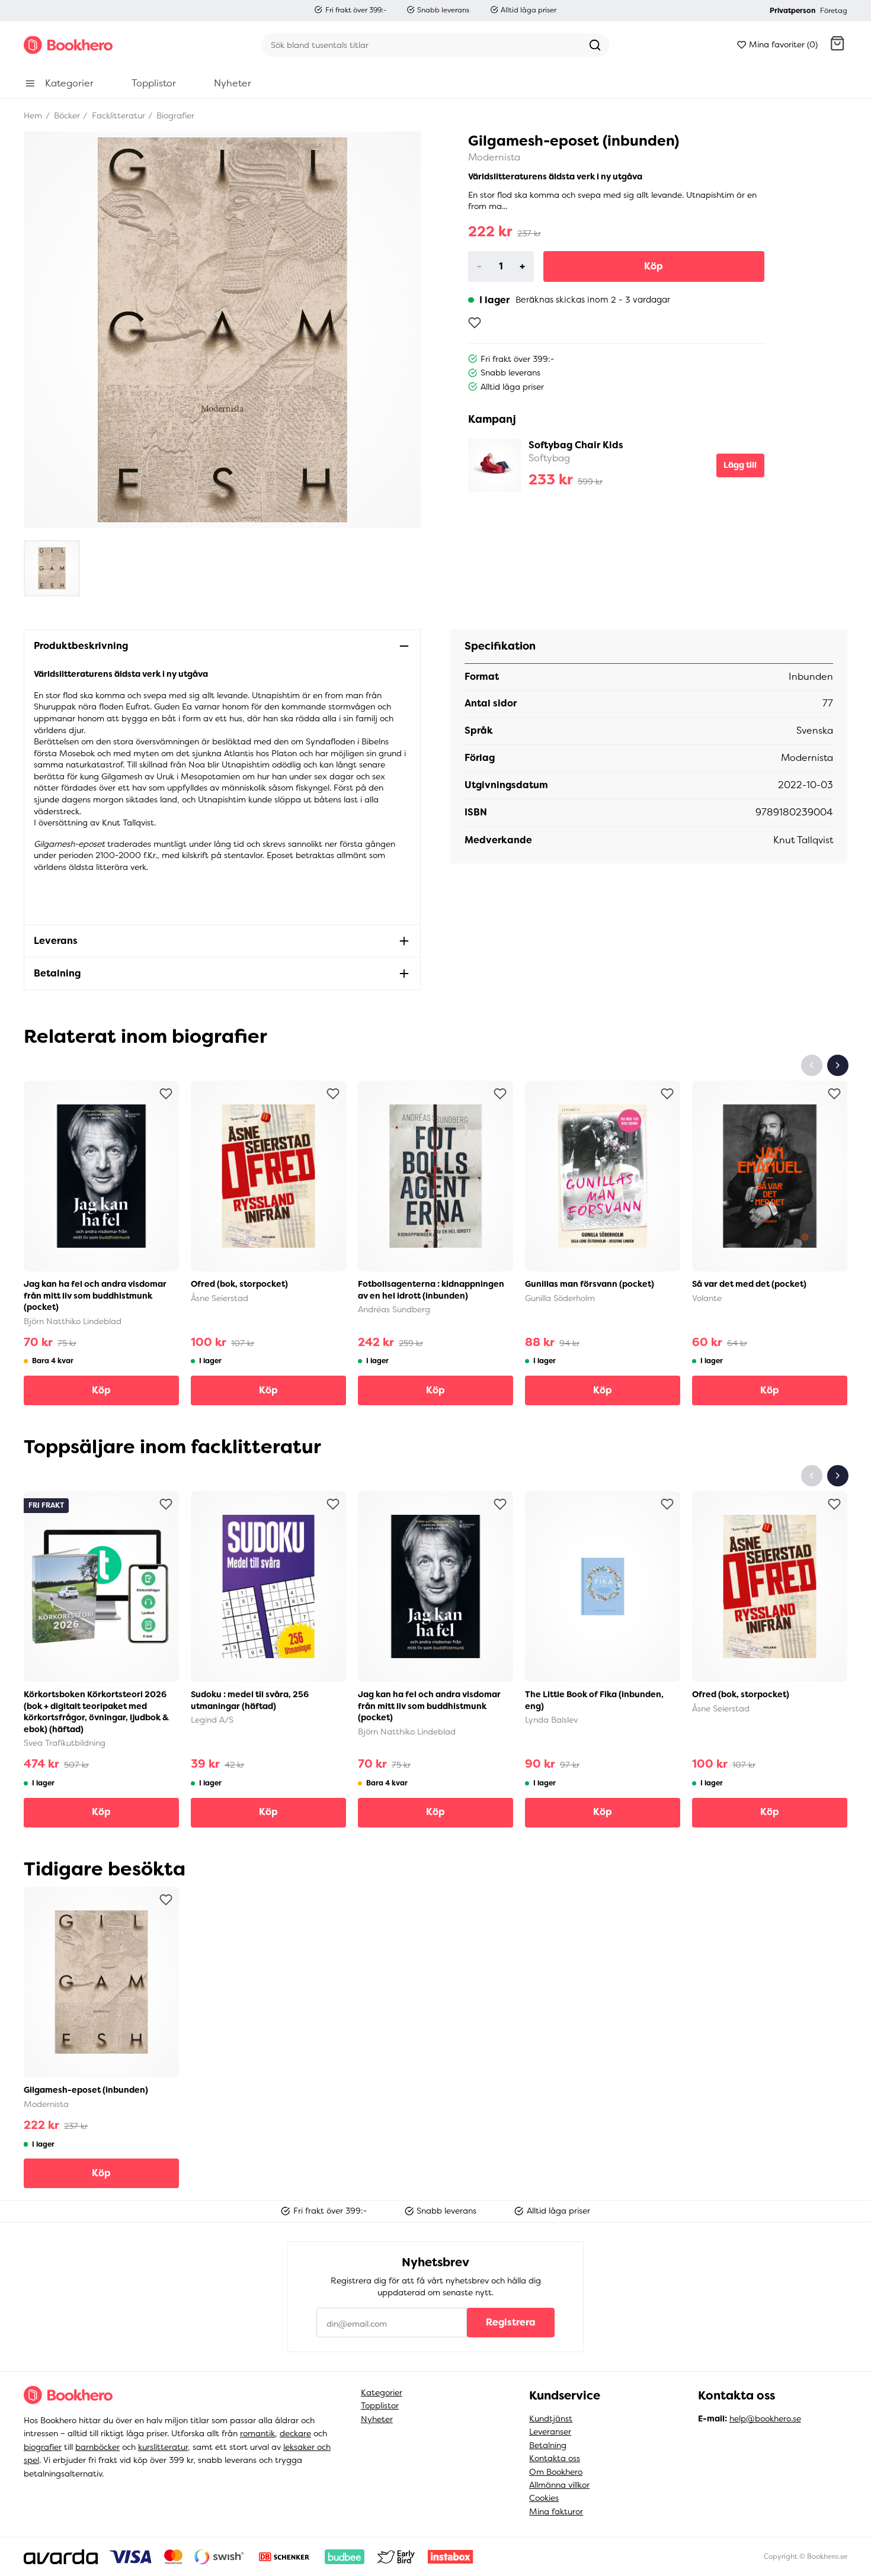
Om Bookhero (556, 2472)
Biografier (174, 115)
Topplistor (380, 2405)
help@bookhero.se (765, 2418)
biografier (43, 2447)
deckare (295, 2433)
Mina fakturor (556, 2511)
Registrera (511, 2322)
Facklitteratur (117, 115)
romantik (257, 2433)
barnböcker (97, 2447)
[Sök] (595, 45)
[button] (837, 45)
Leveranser (550, 2432)
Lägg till (740, 465)
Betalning (548, 2445)
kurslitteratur (163, 2447)
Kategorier (382, 2392)
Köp (654, 266)
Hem (33, 115)
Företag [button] (834, 11)
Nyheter (377, 2419)
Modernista (494, 157)
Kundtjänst (551, 2418)
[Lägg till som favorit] (475, 323)
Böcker (66, 115)
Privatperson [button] (792, 11)
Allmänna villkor (559, 2485)
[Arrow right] (838, 1065)
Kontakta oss (555, 2458)
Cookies (544, 2498)
